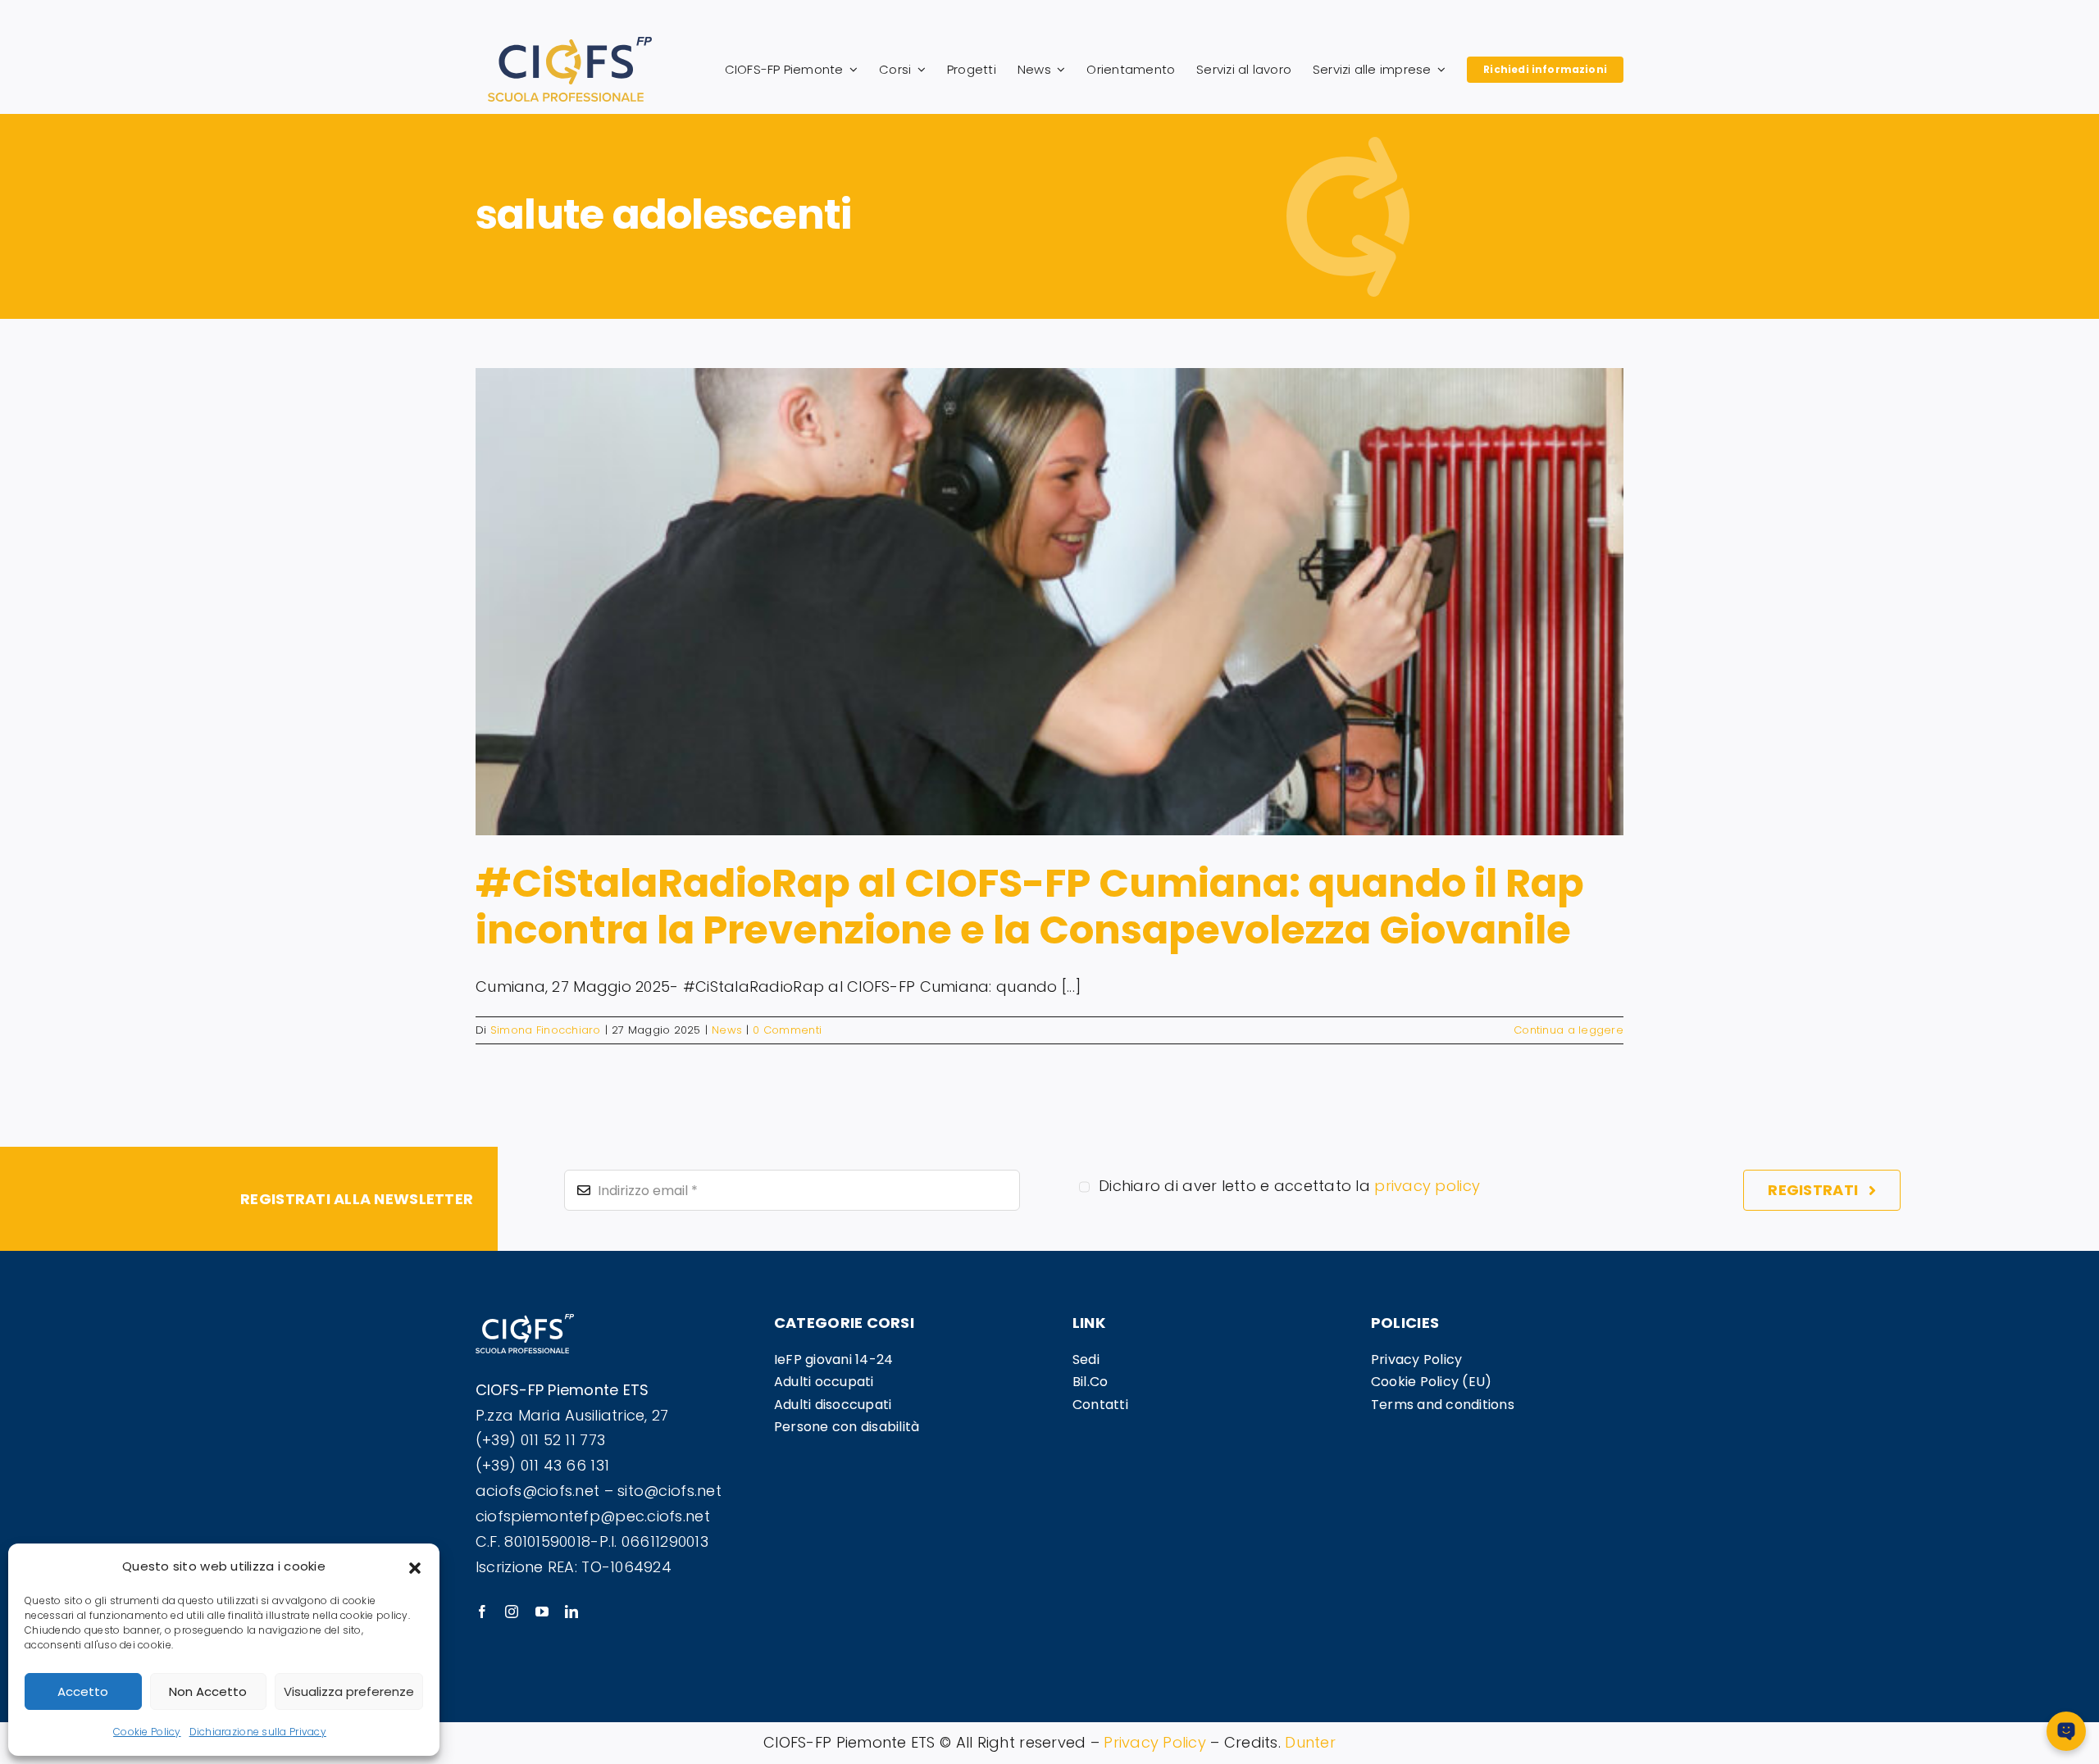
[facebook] (482, 1612)
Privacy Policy (1155, 1742)
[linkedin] (571, 1612)
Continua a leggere (1569, 1030)
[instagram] (512, 1612)
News (727, 1030)
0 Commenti (787, 1030)
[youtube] (542, 1612)
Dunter (1310, 1742)
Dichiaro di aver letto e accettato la (1289, 1186)
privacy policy (1427, 1186)
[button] (415, 1566)
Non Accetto (208, 1691)
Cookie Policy (147, 1732)
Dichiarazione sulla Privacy (258, 1732)
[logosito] (570, 44)
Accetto (83, 1691)
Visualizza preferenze (349, 1691)
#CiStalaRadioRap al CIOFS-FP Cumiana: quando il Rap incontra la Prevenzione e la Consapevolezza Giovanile (1030, 907)
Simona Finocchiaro (546, 1030)
